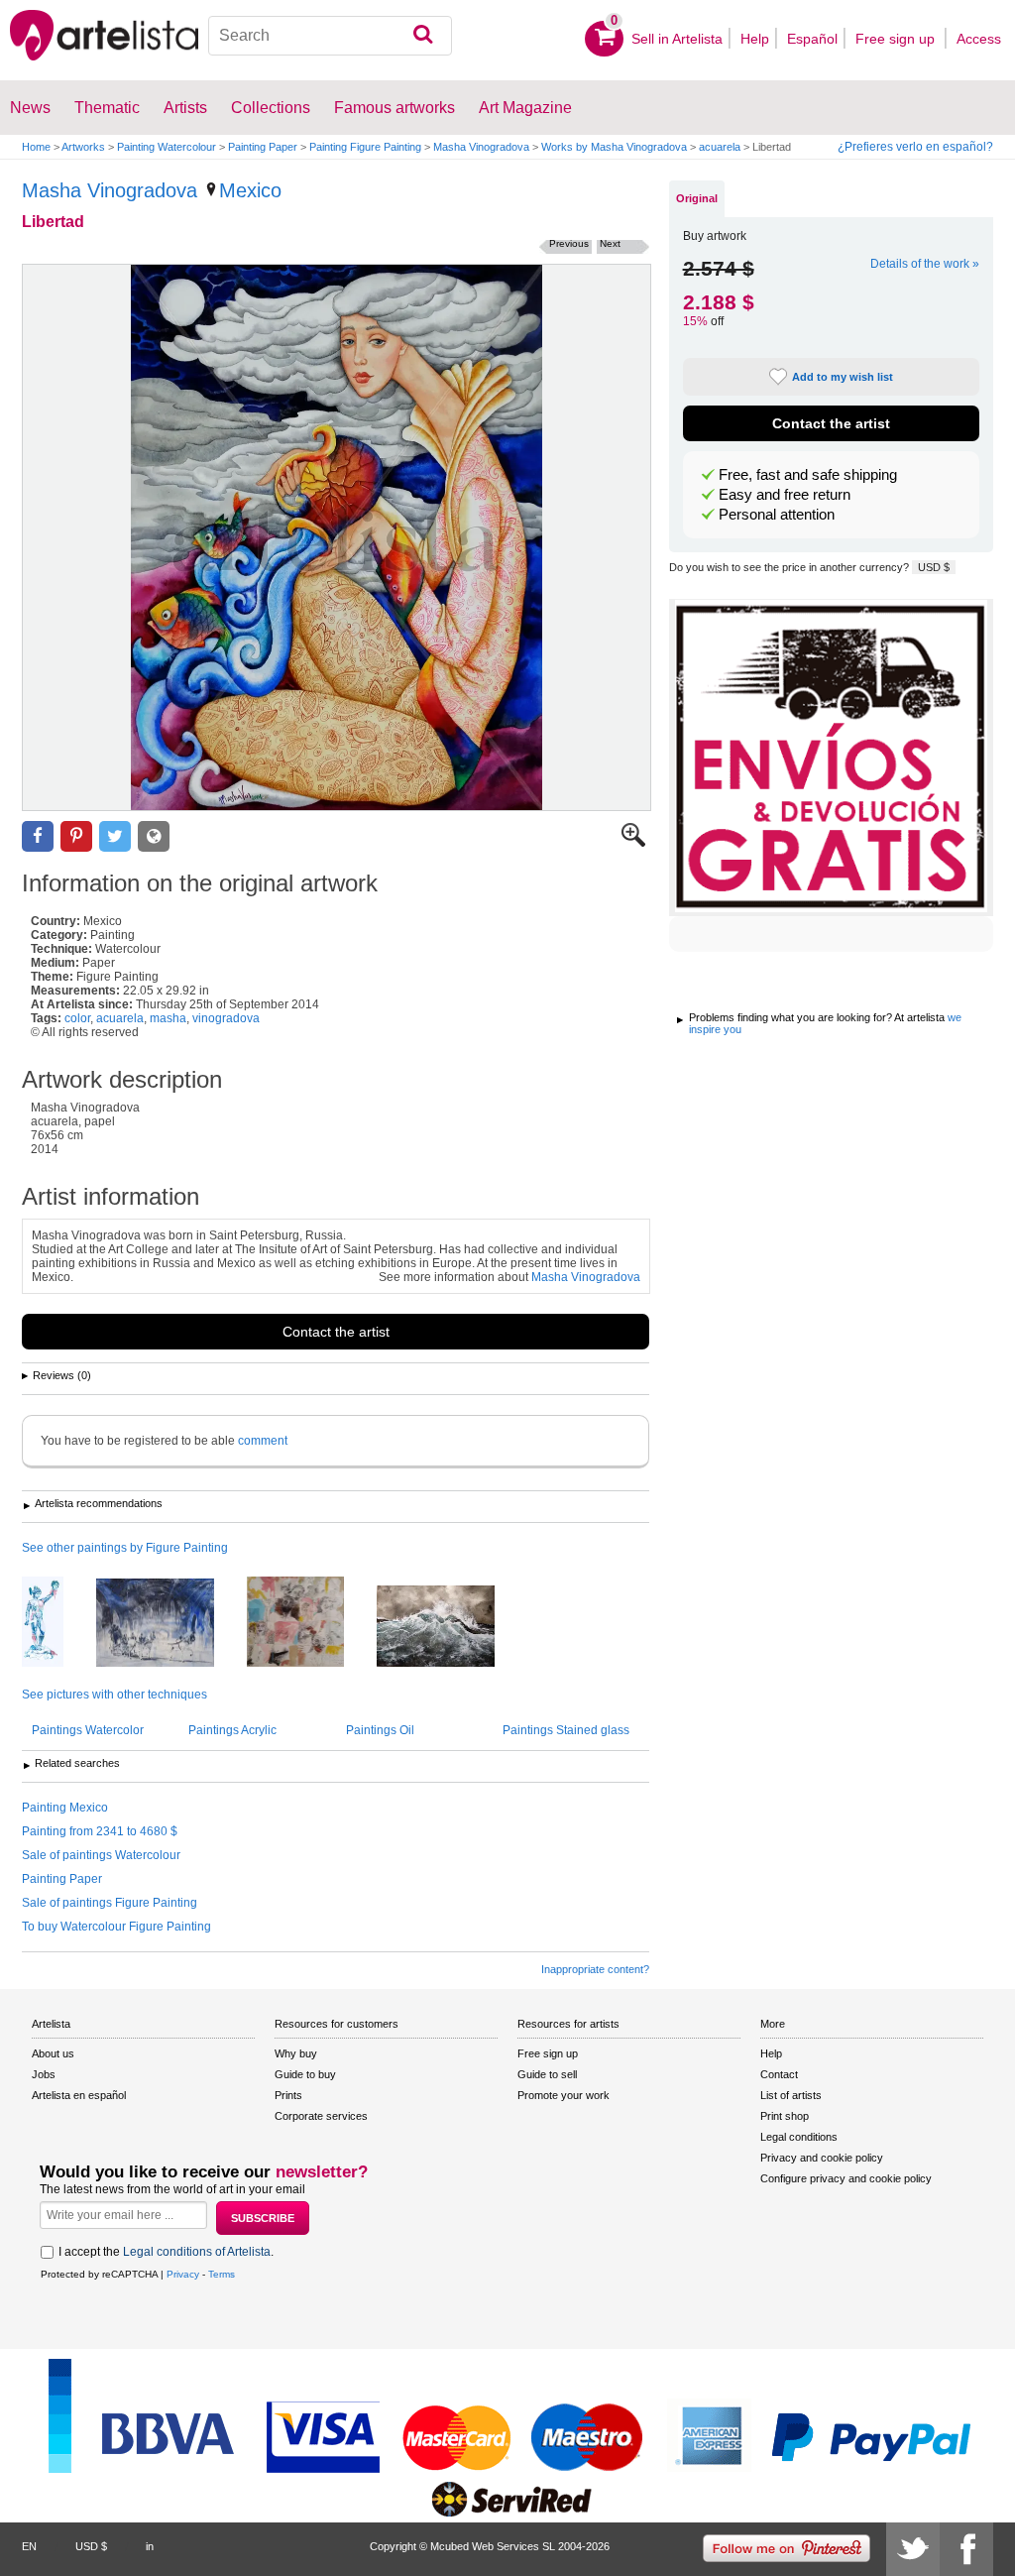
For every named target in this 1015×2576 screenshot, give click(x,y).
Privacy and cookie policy (822, 2158)
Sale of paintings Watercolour (101, 1855)
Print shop (785, 2116)
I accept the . (166, 2252)
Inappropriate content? (595, 1969)
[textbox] (330, 36)
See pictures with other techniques (114, 1695)
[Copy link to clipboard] (154, 836)
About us (53, 2053)
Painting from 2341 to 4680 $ (100, 1831)
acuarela (720, 147)
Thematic (107, 108)
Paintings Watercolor (88, 1730)
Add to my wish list (843, 377)
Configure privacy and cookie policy (846, 2178)
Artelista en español (79, 2095)
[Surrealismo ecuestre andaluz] (170, 1624)
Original (697, 198)
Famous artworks (395, 108)
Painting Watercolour (167, 147)
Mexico (250, 190)
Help (755, 39)
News (30, 108)
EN (29, 2546)
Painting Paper (263, 147)
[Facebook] (966, 2549)
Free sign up (897, 39)
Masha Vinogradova (481, 147)
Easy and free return (785, 495)
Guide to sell (547, 2074)
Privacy (183, 2274)
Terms (222, 2274)
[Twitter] (913, 2549)
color (77, 1018)
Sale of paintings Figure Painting (110, 1903)
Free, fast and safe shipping (808, 475)
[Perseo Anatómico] (57, 1623)
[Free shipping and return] (831, 758)
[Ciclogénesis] (451, 1628)
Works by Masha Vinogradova (614, 147)
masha (168, 1018)
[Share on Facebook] (38, 836)
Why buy (296, 2053)
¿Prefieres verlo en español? (915, 147)
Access (979, 39)
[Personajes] (310, 1623)
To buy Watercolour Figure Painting (116, 1927)
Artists (185, 108)
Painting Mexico (65, 1808)
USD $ (934, 567)
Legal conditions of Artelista (197, 2252)
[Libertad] (337, 537)
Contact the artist (336, 1332)
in (150, 2546)
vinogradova (226, 1018)
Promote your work (564, 2095)
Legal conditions (799, 2137)
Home (36, 147)
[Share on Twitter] (115, 836)
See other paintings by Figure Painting (125, 1548)
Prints (288, 2095)
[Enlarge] (633, 843)
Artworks (83, 147)
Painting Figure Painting (365, 147)
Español (812, 39)
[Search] (423, 36)
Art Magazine (525, 108)
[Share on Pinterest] (76, 836)
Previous (569, 243)
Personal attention (777, 515)
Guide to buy (305, 2074)
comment (263, 1441)
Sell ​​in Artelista (677, 39)
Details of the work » (925, 264)
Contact (779, 2074)
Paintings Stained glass (566, 1730)
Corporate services (321, 2116)
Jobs (44, 2074)
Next (610, 243)
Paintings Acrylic (232, 1730)
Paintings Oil (380, 1730)
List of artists (791, 2095)
